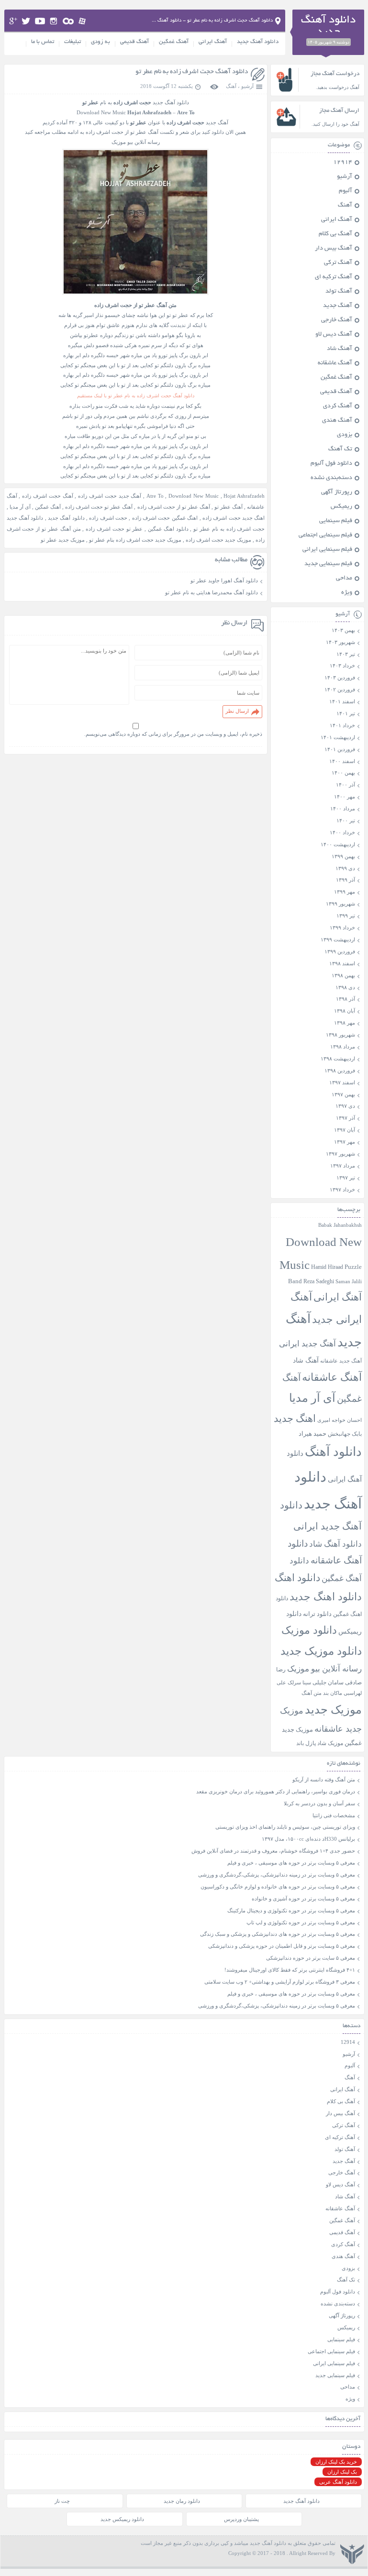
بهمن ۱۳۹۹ (343, 856)
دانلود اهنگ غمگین (168, 529)
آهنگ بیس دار (334, 249)
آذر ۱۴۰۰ (346, 785)
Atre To (155, 496)
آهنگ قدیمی (134, 42)
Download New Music (101, 112)
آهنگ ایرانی (213, 42)
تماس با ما (43, 42)
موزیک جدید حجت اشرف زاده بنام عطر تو (135, 540)
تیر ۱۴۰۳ (346, 654)
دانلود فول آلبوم (331, 464)
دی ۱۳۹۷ (345, 1106)
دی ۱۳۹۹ (345, 868)
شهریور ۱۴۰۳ (340, 642)
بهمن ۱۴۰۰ (343, 773)
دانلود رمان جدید (182, 2501)
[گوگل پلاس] (13, 21)
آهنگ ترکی (338, 263)
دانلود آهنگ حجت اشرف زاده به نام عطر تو (192, 72)
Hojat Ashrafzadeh (244, 496)
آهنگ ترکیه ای (334, 277)
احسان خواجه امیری (340, 1420)
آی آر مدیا (20, 507)
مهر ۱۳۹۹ (345, 892)
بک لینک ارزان (342, 2472)
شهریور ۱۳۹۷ (340, 1154)
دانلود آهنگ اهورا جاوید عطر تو (224, 580)
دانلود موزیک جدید (321, 1651)
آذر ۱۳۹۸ (346, 999)
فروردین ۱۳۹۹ (340, 951)
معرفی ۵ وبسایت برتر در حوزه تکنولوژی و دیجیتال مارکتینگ (291, 1910)
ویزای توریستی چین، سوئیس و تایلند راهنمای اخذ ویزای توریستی (285, 1827)
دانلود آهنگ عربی (338, 2482)
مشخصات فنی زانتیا (334, 1815)
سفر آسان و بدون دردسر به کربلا (319, 1803)
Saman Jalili (349, 1281)
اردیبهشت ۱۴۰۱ (338, 737)
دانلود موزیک (309, 1630)
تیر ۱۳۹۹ (346, 916)
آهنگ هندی (337, 421)
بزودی (345, 435)
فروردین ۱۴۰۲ (340, 689)
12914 (343, 163)
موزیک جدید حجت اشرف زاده (218, 540)
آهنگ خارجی (337, 320)
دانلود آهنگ (333, 1452)
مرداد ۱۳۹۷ (343, 1166)
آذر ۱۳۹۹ (346, 880)
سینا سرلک (299, 1683)
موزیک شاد (330, 1743)
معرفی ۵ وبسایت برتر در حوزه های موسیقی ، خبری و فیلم (291, 1863)
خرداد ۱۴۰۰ (342, 832)
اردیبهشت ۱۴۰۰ (338, 844)
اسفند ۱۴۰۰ (342, 761)
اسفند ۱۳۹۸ (342, 963)
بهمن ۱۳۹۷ (343, 1094)
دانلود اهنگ (297, 1578)
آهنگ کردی (338, 406)
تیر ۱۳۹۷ (346, 1178)
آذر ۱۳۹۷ (346, 1118)
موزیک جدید (333, 1709)
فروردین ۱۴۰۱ (340, 749)
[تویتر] (26, 21)
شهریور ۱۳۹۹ (340, 904)
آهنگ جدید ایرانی (307, 1344)
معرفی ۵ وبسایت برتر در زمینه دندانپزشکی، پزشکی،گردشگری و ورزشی (277, 1875)
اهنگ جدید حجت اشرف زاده (234, 518)
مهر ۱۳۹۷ (345, 1142)
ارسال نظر (237, 711)
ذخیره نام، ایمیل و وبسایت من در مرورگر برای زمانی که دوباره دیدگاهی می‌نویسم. (173, 734)
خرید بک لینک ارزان (336, 2462)
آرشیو (247, 86)
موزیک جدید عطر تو (63, 540)
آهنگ (231, 86)
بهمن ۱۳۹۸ (343, 975)
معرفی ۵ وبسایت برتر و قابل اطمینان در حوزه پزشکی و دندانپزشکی (282, 1946)
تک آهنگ (340, 449)
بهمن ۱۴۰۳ (343, 630)
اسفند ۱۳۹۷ (342, 1082)
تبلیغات (72, 42)
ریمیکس (341, 507)
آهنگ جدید (338, 306)
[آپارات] (83, 21)
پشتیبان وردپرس (241, 2519)
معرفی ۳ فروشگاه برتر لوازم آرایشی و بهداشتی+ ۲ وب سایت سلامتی (280, 1982)
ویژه (347, 593)
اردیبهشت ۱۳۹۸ (338, 1059)
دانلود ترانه (317, 1614)
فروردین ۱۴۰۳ (340, 677)
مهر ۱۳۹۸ (345, 1023)
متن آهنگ (312, 1693)
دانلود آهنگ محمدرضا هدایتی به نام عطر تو (212, 592)
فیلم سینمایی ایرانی (327, 550)
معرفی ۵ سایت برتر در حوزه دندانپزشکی (311, 1958)
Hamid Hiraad (327, 1267)
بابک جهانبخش (345, 1434)
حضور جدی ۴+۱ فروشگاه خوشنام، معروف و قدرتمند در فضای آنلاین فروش (273, 1851)
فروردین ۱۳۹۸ (340, 1070)
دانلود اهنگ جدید (326, 1597)
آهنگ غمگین (174, 42)
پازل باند (306, 1743)
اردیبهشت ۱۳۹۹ (338, 939)
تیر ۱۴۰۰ (346, 820)
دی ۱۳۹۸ (345, 987)
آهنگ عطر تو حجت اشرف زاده (99, 507)
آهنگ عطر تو (229, 507)
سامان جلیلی (328, 1683)
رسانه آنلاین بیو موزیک (324, 1669)
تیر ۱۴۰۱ (346, 713)
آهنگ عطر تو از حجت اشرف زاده (174, 507)
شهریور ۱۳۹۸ (340, 1035)
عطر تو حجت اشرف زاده (114, 529)
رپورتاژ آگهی (337, 492)
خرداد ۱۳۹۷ (342, 1190)
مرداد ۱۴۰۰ (343, 808)
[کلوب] (68, 21)
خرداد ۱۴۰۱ (342, 725)
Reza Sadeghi (319, 1282)
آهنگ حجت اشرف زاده (47, 496)
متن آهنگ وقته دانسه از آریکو (324, 1779)
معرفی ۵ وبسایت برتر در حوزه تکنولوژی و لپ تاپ (301, 1922)
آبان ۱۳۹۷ (345, 1130)
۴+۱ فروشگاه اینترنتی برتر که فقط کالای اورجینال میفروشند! (290, 1970)
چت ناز (62, 2501)
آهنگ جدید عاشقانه (341, 1361)
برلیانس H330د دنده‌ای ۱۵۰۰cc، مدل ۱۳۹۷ (308, 1839)
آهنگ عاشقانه (335, 363)
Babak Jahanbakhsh (340, 1225)
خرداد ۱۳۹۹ (342, 928)
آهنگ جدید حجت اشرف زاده (110, 496)
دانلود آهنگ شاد (335, 1544)
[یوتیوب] (40, 21)
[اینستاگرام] (54, 21)
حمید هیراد (312, 1434)
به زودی (100, 42)
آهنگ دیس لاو (334, 335)
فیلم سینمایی (336, 521)
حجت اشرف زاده (108, 518)
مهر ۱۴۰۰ (345, 797)
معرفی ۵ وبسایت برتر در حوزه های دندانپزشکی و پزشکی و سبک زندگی (278, 1934)
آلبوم (346, 191)
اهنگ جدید (295, 1419)
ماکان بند (333, 1693)
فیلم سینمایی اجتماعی (325, 535)
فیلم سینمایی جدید (328, 564)
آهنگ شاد (340, 349)
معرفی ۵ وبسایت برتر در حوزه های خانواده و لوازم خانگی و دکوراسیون (278, 1887)
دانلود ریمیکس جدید (122, 2519)
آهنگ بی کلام (335, 234)
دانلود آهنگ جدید (258, 42)
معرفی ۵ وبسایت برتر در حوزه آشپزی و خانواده (303, 1899)
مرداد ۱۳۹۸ (343, 1047)
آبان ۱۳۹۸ (345, 1011)
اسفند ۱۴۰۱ (342, 701)
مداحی (344, 579)
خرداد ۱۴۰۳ (342, 666)
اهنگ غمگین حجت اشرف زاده (165, 518)
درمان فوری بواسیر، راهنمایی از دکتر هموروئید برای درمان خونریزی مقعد (276, 1791)
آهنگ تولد (339, 292)
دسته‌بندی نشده (331, 478)
